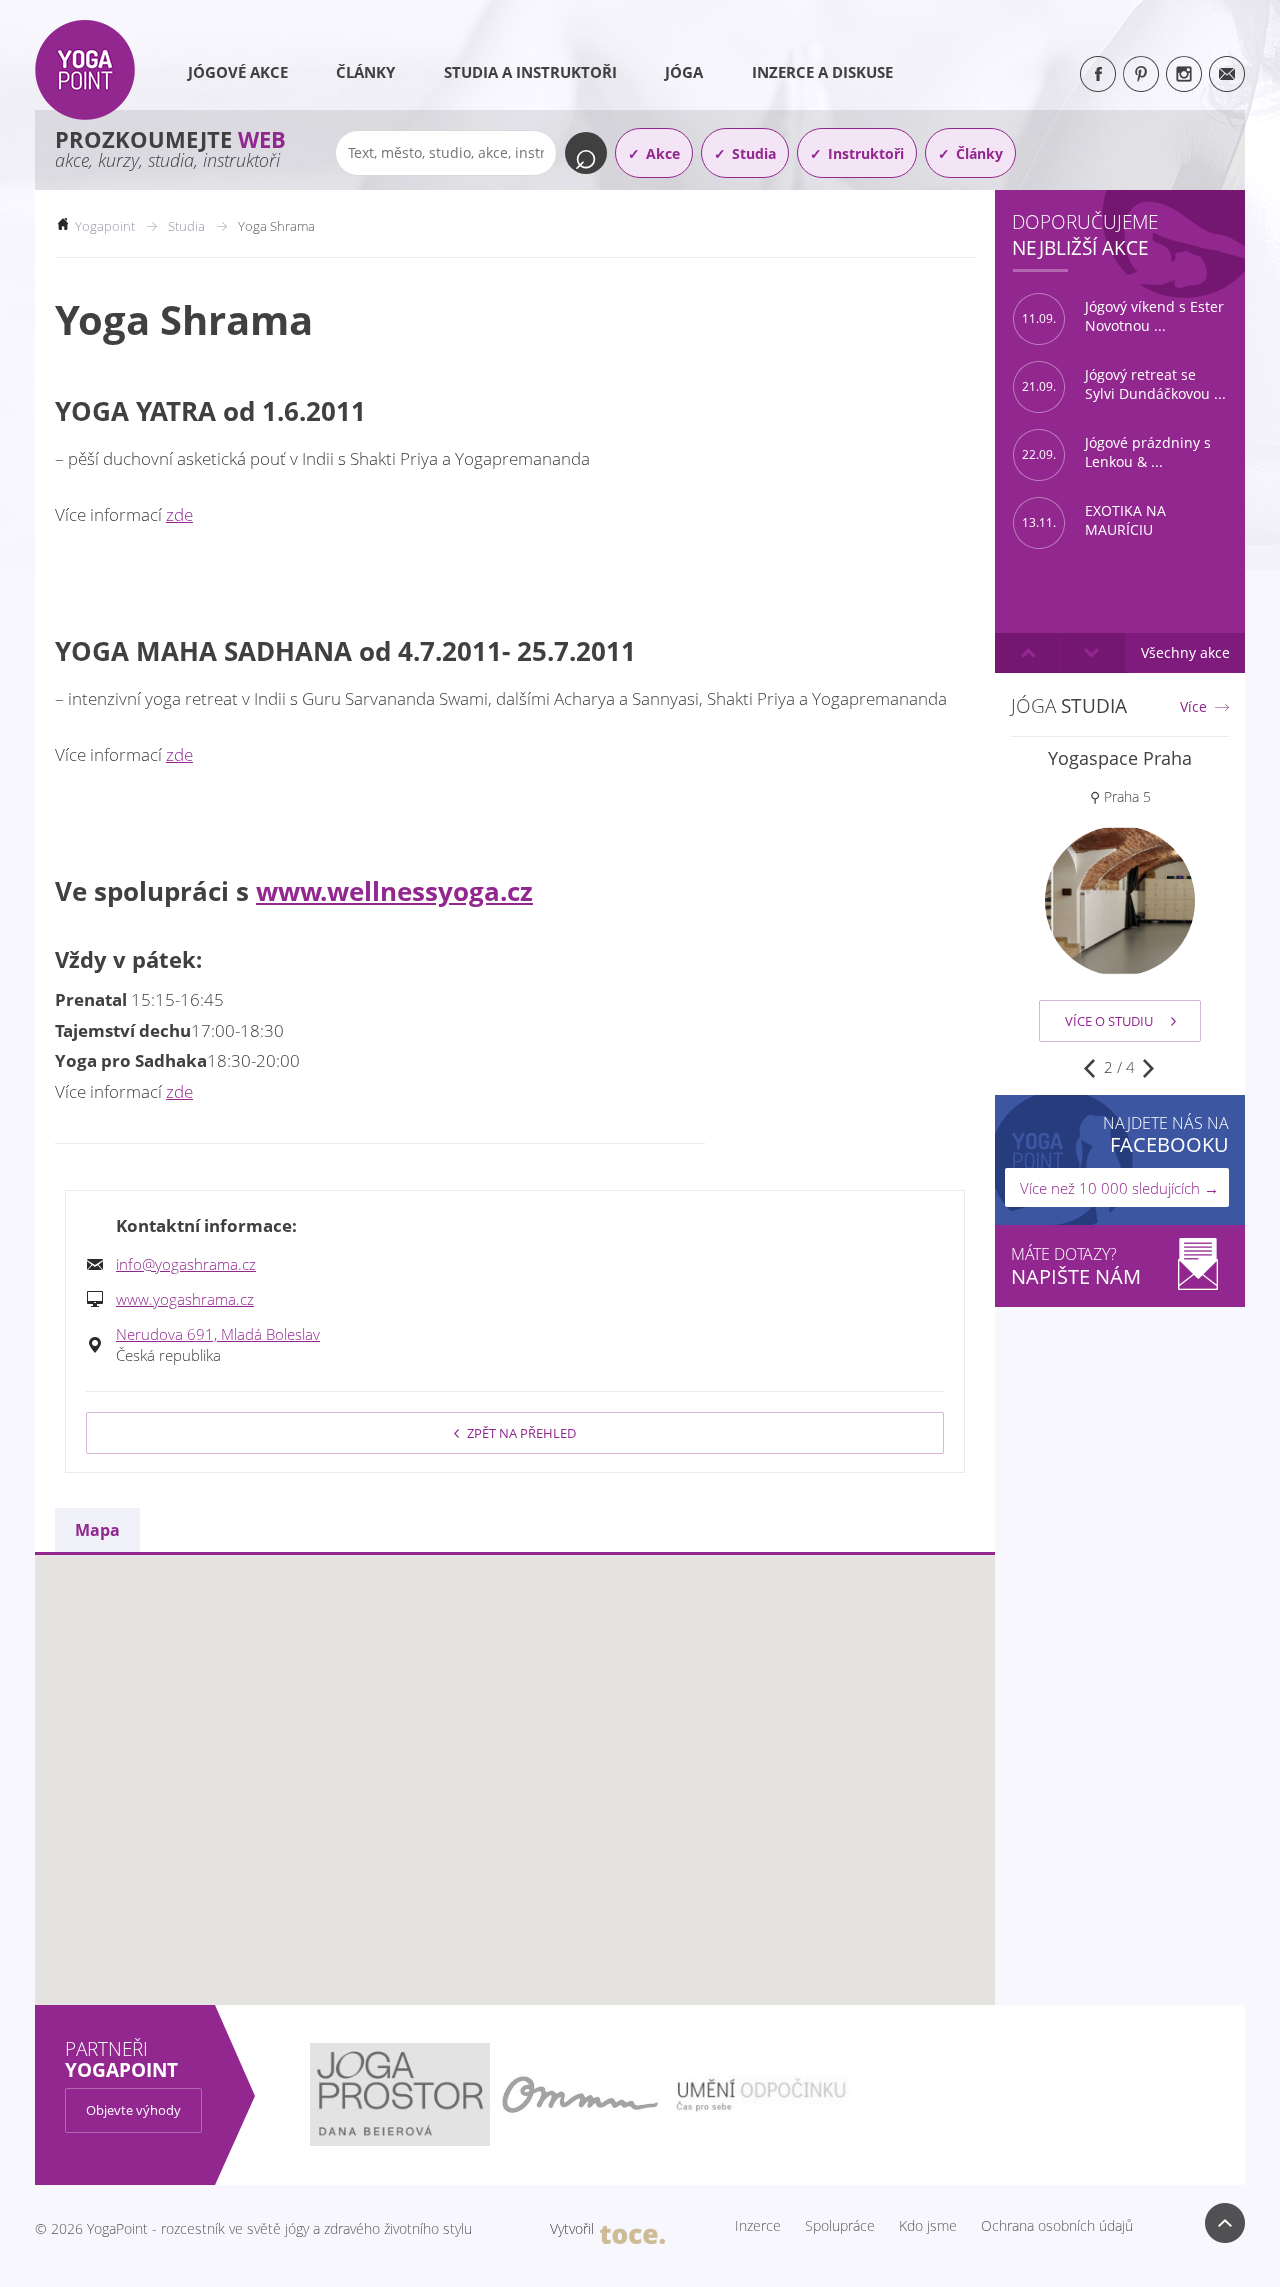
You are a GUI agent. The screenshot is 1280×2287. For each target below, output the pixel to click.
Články (365, 72)
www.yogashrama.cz (185, 1299)
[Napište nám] (1227, 74)
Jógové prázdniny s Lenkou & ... (1116, 452)
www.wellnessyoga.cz (394, 891)
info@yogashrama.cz (186, 1264)
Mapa (97, 1530)
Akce (663, 153)
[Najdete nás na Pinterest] (1141, 74)
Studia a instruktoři (530, 72)
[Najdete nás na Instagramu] (1184, 74)
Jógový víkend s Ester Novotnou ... (1123, 316)
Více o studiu (1109, 1021)
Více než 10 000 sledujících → (1119, 1188)
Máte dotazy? (1076, 1266)
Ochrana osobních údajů (1057, 2226)
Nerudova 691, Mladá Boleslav (218, 1334)
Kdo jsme (928, 2226)
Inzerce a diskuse (822, 72)
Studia (754, 153)
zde (179, 514)
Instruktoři (866, 153)
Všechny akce (1185, 652)
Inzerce (758, 2226)
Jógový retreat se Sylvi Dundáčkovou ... (1124, 384)
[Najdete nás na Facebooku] (1098, 74)
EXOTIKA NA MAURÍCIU (1094, 520)
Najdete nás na (1166, 1134)
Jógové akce (238, 72)
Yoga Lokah (1120, 758)
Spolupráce (840, 2226)
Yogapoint (105, 226)
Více (1193, 707)
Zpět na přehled (521, 1433)
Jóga (684, 72)
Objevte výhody (133, 2110)
